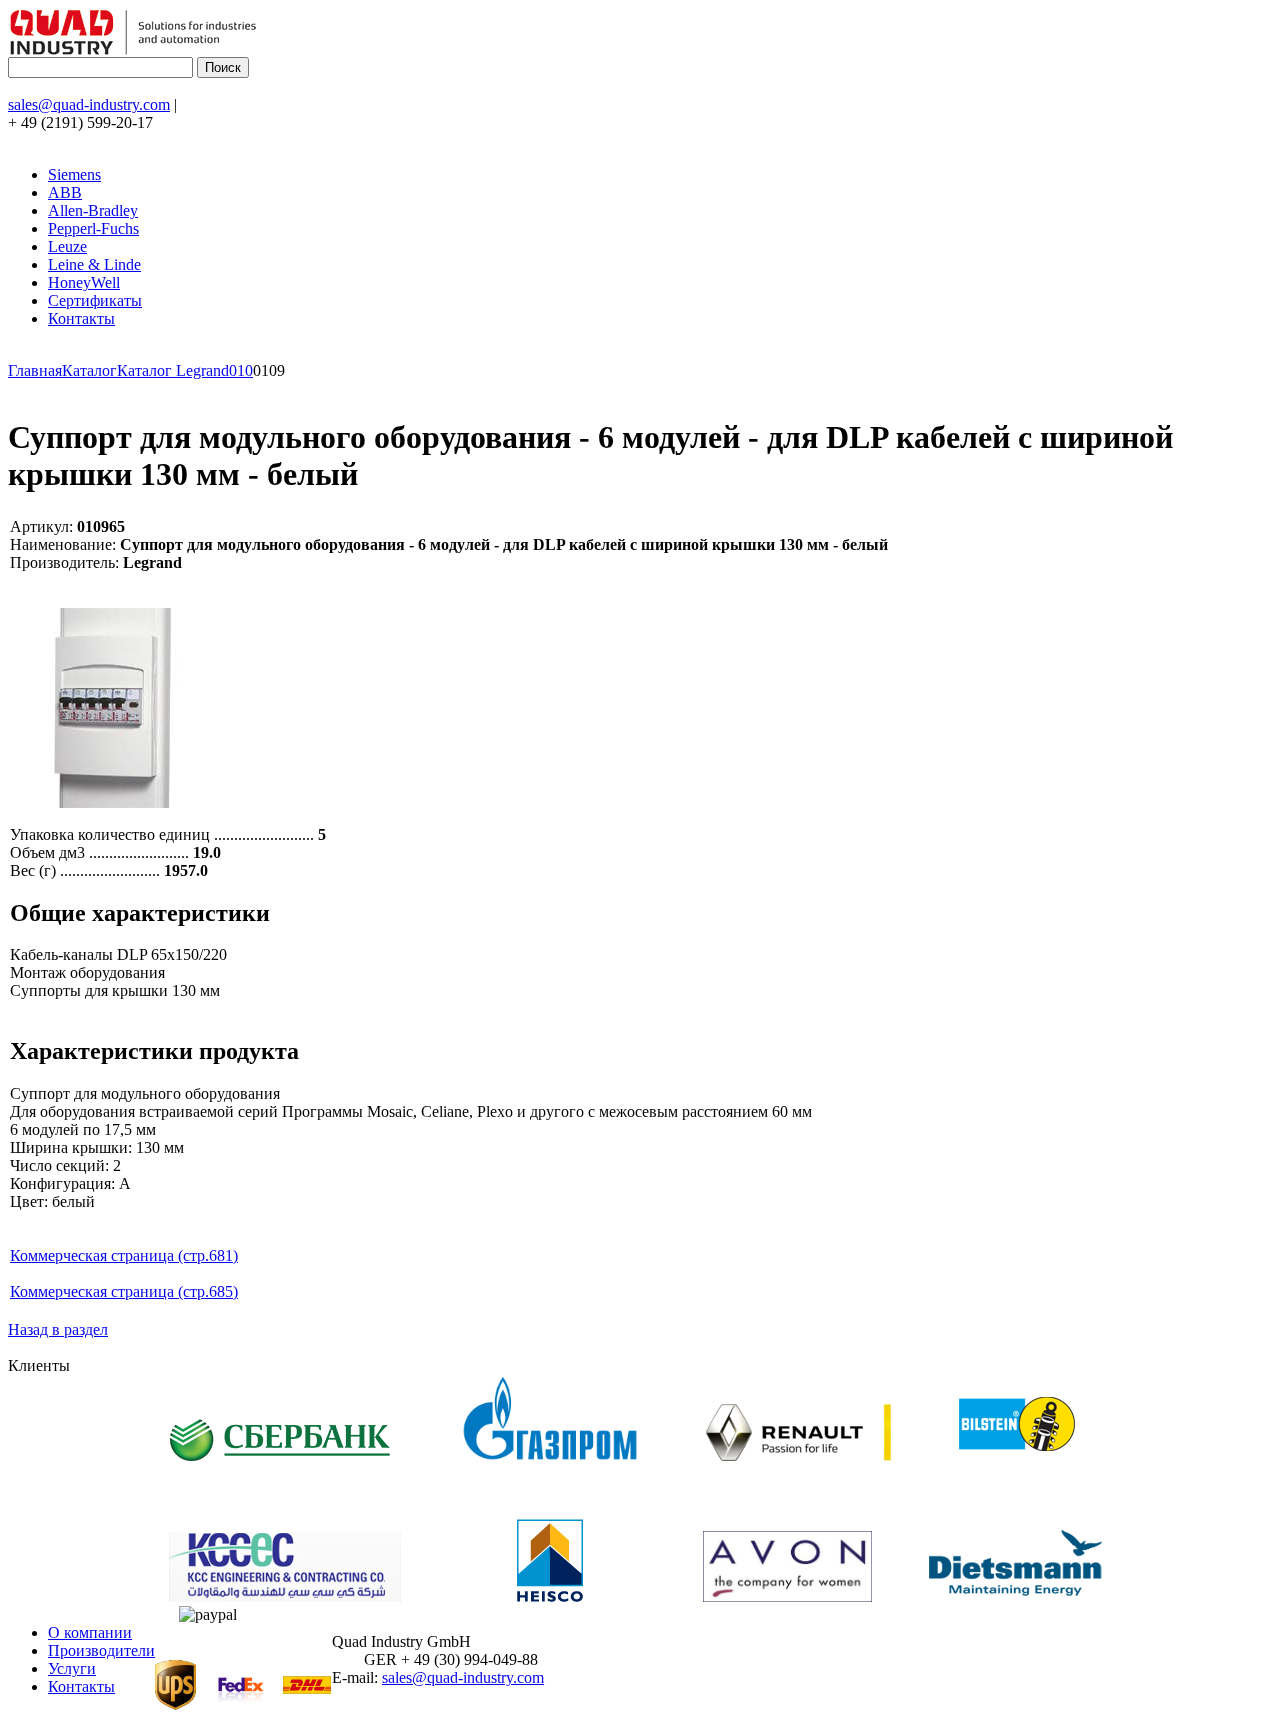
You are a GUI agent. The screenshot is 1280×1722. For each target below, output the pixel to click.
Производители (101, 1650)
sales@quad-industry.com (89, 104)
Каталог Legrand (173, 370)
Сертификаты (95, 300)
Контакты (81, 318)
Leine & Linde (94, 264)
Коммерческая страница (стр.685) (124, 1291)
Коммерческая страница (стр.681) (124, 1255)
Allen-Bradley (93, 210)
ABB (65, 192)
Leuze (67, 246)
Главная (35, 370)
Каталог (89, 370)
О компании (90, 1632)
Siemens (74, 174)
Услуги (72, 1668)
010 (241, 370)
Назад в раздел (58, 1329)
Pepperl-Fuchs (93, 228)
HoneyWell (84, 282)
